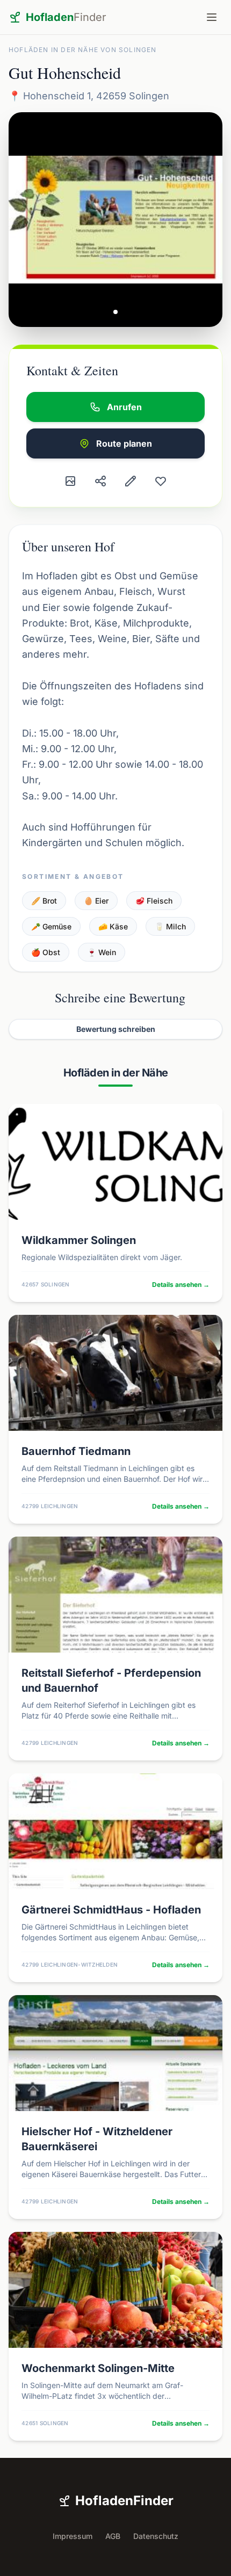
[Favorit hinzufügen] (161, 481)
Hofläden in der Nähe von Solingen (83, 50)
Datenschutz (156, 2536)
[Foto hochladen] (70, 481)
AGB (113, 2536)
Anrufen (124, 407)
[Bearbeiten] (131, 481)
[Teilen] (100, 481)
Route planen (124, 443)
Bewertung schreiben (116, 1029)
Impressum (73, 2536)
